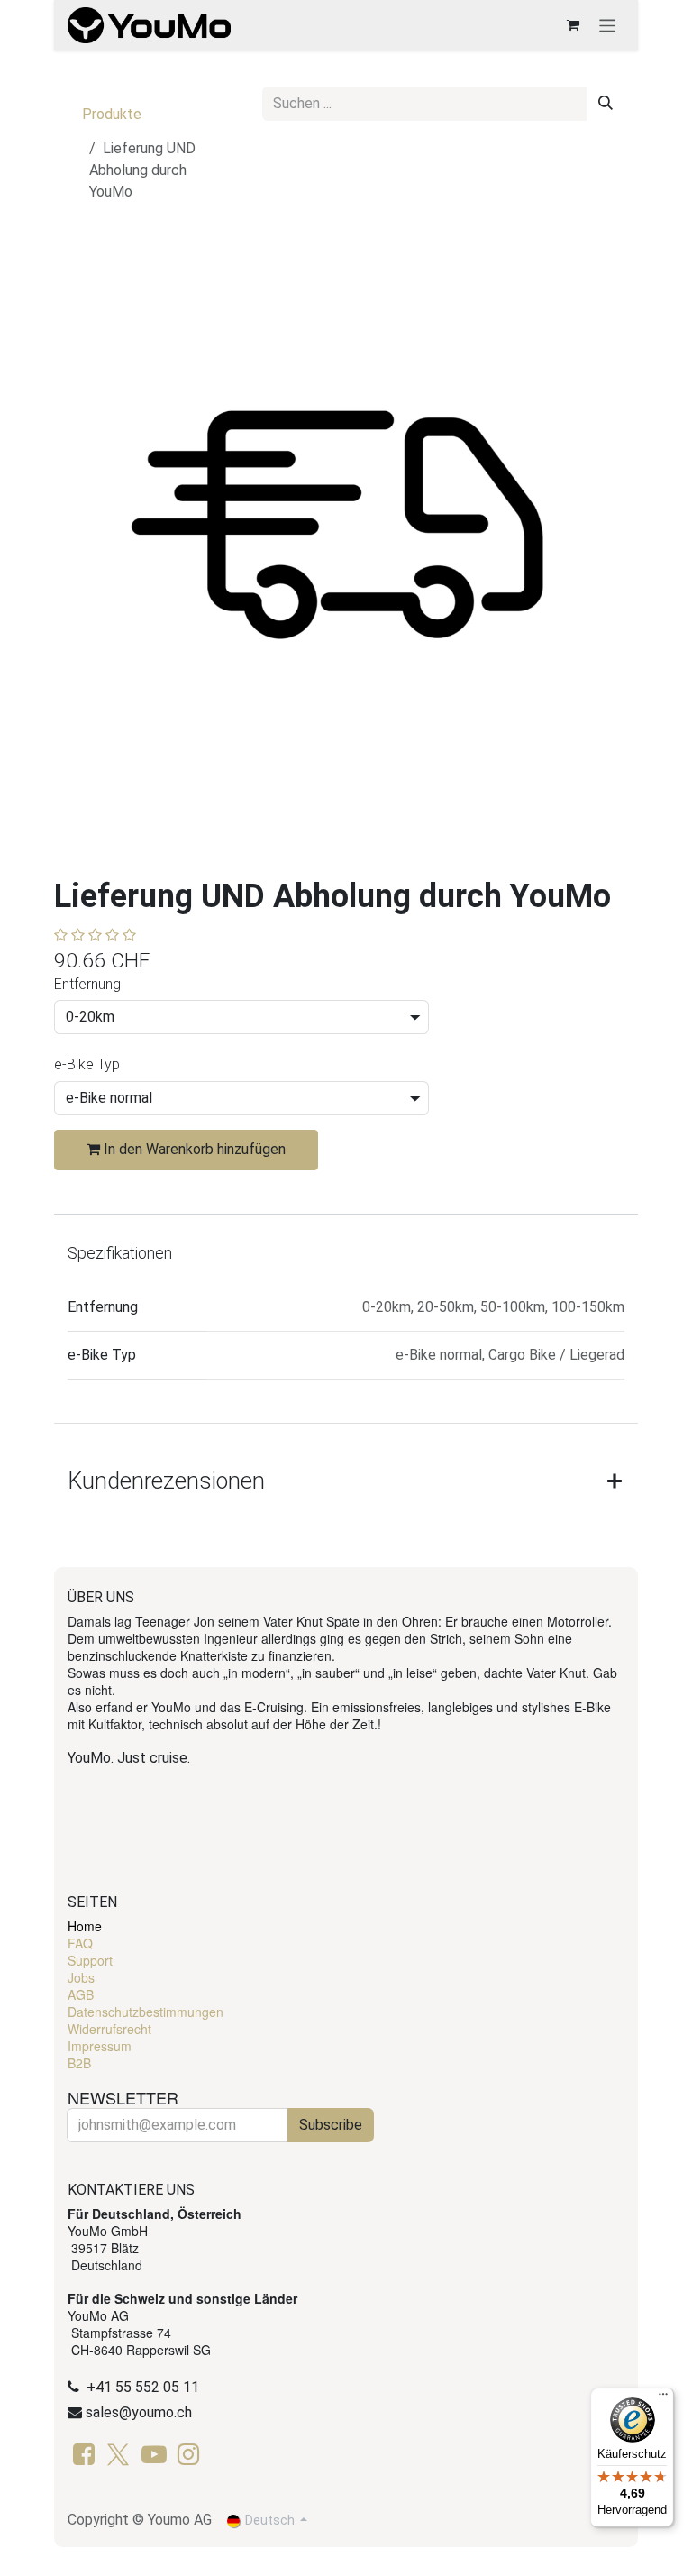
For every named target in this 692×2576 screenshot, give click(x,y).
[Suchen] (605, 104)
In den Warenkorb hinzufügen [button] (193, 1149)
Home (85, 1926)
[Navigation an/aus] (608, 25)
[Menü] (663, 2398)
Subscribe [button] (331, 2125)
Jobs (81, 1977)
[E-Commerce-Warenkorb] (573, 25)
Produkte (112, 114)
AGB (81, 1994)
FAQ (80, 1943)
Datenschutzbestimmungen (146, 2012)
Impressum (100, 2046)
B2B (79, 2063)
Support (90, 1960)
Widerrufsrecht (109, 2029)
